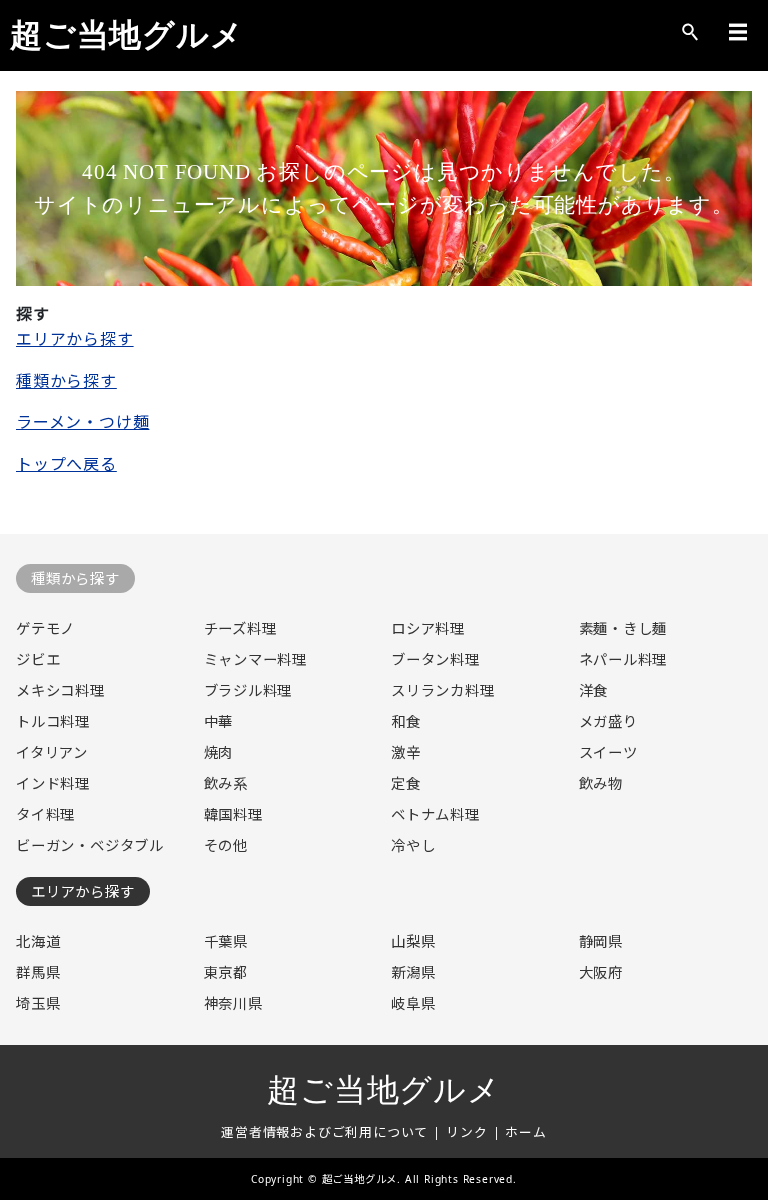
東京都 (226, 972)
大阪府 (601, 972)
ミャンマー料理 (256, 659)
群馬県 (38, 972)
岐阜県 (413, 1003)
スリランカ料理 (443, 690)
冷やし (413, 845)
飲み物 (601, 783)
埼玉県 (38, 1003)
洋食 (594, 690)
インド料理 (53, 783)
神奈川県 (233, 1003)
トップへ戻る (66, 464)
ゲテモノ (45, 628)
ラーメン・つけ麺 (82, 422)
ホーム (525, 1132)
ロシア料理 (428, 628)
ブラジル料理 (248, 690)
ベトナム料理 (435, 814)
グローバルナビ (738, 32)
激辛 (406, 752)
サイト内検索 (690, 32)
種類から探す (66, 381)
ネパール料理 (623, 659)
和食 (406, 721)
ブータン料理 (435, 659)
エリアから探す (75, 339)
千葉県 (226, 941)
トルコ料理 (53, 721)
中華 (219, 721)
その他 (226, 845)
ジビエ (38, 659)
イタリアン (52, 752)
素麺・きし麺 (623, 628)
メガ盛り (608, 721)
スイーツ (608, 752)
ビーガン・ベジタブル (90, 845)
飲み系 (226, 783)
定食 (406, 783)
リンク (466, 1132)
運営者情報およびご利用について (324, 1132)
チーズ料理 (240, 628)
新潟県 (413, 972)
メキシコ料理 (60, 690)
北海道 (38, 941)
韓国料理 (233, 814)
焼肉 (219, 752)
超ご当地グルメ (127, 35)
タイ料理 (45, 814)
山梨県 (413, 941)
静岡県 (601, 941)
